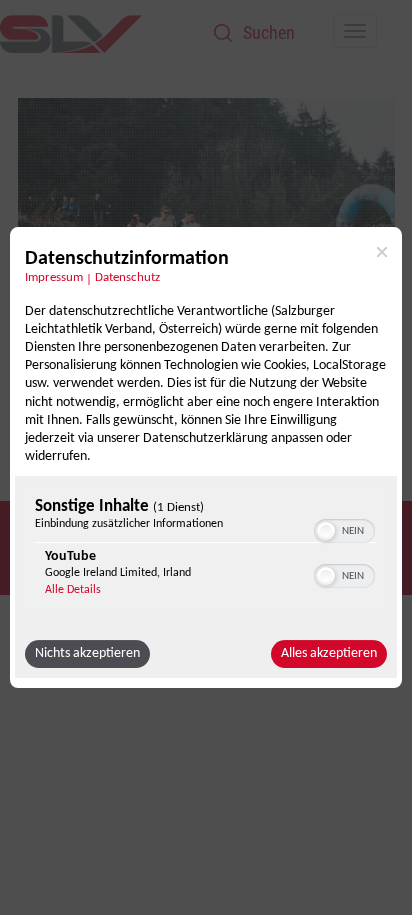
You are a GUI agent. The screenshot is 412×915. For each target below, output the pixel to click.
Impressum (54, 278)
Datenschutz (127, 278)
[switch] (344, 529)
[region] (206, 552)
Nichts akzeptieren (87, 653)
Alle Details (73, 590)
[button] (326, 531)
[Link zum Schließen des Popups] (382, 252)
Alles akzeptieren (329, 653)
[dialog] (206, 458)
